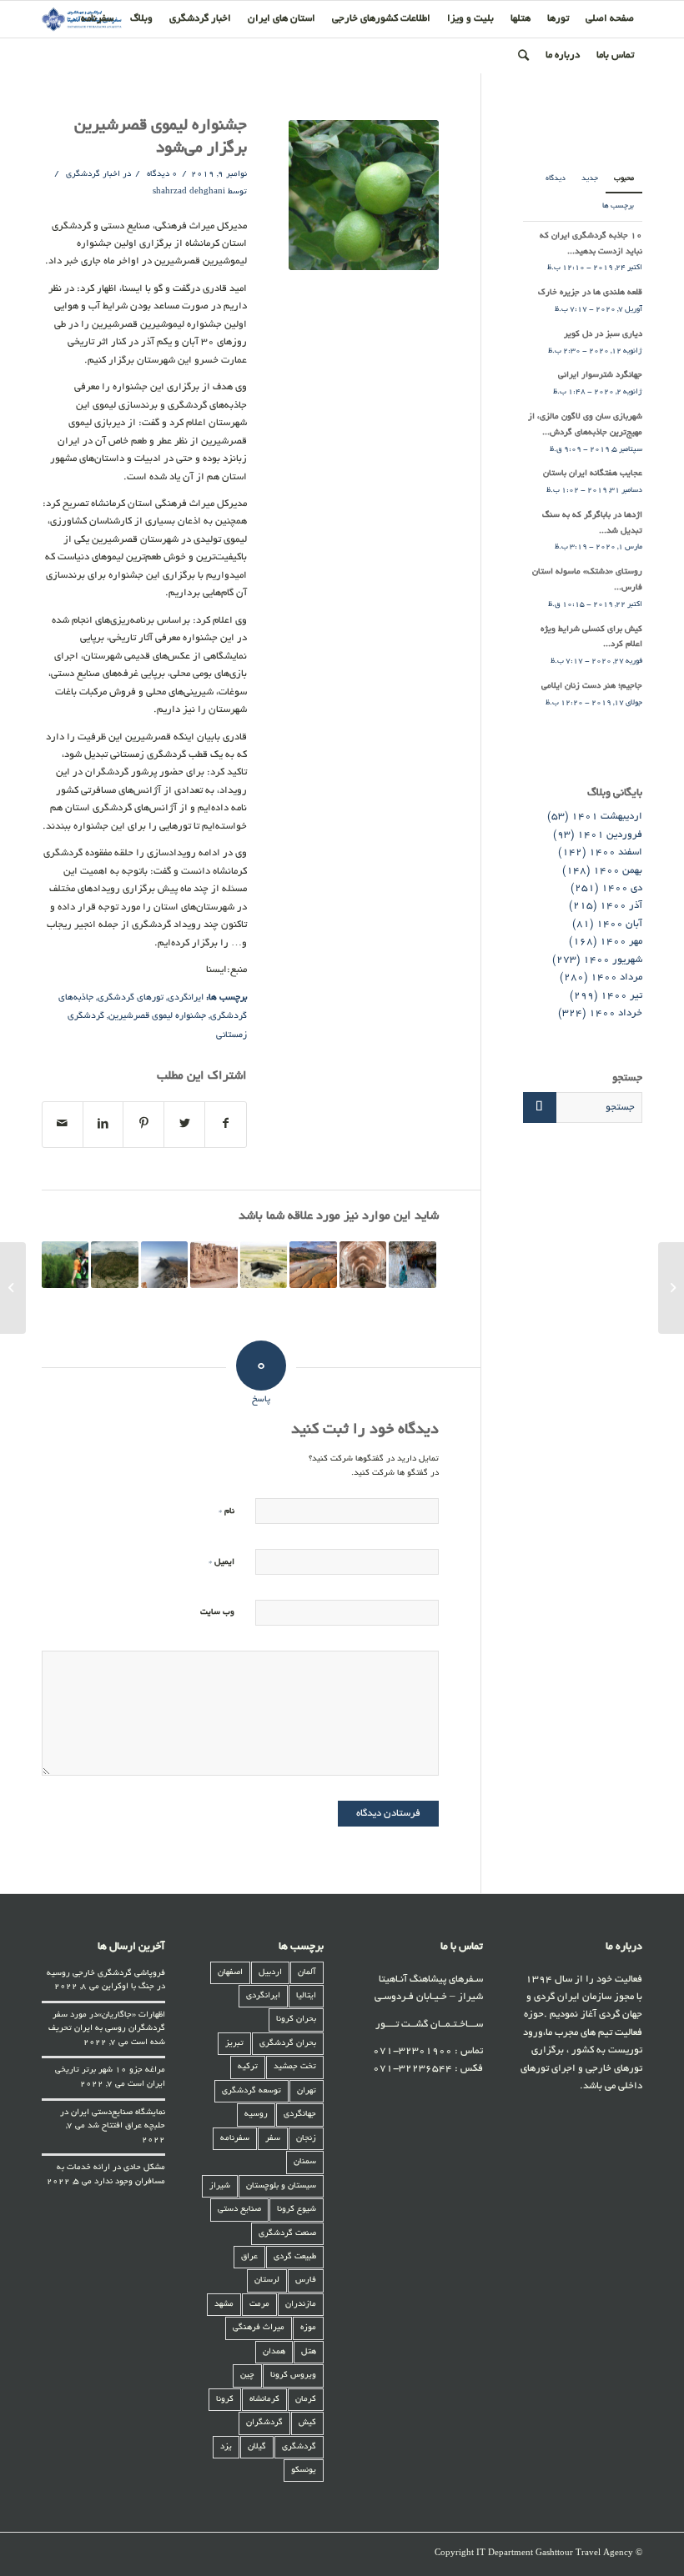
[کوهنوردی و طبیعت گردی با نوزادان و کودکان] (65, 1265)
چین (247, 2376)
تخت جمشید (295, 2067)
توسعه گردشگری (251, 2091)
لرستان (267, 2280)
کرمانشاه (264, 2400)
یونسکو (304, 2471)
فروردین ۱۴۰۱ (610, 835)
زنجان (306, 2139)
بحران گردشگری (288, 2044)
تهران (307, 2091)
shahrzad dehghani (189, 192)
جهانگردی (300, 2115)
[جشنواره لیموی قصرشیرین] (364, 195)
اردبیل (270, 1973)
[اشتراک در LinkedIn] (103, 1125)
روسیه (256, 2115)
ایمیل (221, 1562)
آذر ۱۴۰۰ (621, 906)
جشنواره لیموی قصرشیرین (157, 1016)
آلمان (307, 1973)
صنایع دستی (239, 2210)
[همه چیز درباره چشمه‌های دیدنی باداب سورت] (313, 1265)
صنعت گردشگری (287, 2234)
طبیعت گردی (295, 2257)
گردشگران (264, 2423)
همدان (274, 2352)
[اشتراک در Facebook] (226, 1125)
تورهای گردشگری (131, 998)
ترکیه (248, 2067)
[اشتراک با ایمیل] (63, 1125)
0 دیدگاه (161, 175)
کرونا (225, 2400)
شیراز (220, 2186)
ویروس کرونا (293, 2376)
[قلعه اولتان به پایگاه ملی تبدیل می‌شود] (214, 1265)
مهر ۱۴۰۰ (621, 942)
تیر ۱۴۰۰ (621, 996)
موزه (308, 2328)
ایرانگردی (186, 998)
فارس (306, 2280)
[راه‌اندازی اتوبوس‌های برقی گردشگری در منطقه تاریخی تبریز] (363, 1265)
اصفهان (230, 1973)
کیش (307, 2423)
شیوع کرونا (297, 2210)
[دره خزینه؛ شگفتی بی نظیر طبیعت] (114, 1265)
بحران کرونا (296, 2020)
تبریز (234, 2044)
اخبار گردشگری (93, 175)
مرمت (259, 2305)
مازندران (301, 2305)
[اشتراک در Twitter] (184, 1125)
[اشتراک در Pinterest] (143, 1125)
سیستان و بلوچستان (281, 2186)
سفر (273, 2139)
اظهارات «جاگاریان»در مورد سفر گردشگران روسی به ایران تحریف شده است (107, 2029)
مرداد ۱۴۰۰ (616, 977)
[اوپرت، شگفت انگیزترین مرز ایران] (164, 1265)
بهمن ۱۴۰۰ (618, 871)
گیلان (257, 2447)
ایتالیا (306, 1996)
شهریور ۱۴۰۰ (613, 960)
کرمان (306, 2400)
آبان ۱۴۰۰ (619, 924)
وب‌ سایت (217, 1613)
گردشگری (299, 2447)
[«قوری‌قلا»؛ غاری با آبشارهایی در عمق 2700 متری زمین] (412, 1265)
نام (226, 1511)
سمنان (305, 2162)
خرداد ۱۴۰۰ (616, 1013)
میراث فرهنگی (259, 2328)
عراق (249, 2257)
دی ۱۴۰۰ (622, 888)
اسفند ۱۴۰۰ (616, 852)
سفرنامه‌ (235, 2139)
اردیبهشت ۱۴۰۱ (607, 817)
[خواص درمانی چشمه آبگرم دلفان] (264, 1265)
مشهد (224, 2305)
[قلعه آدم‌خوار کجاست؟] (671, 1288)
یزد (226, 2447)
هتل (309, 2352)
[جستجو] (523, 56)
